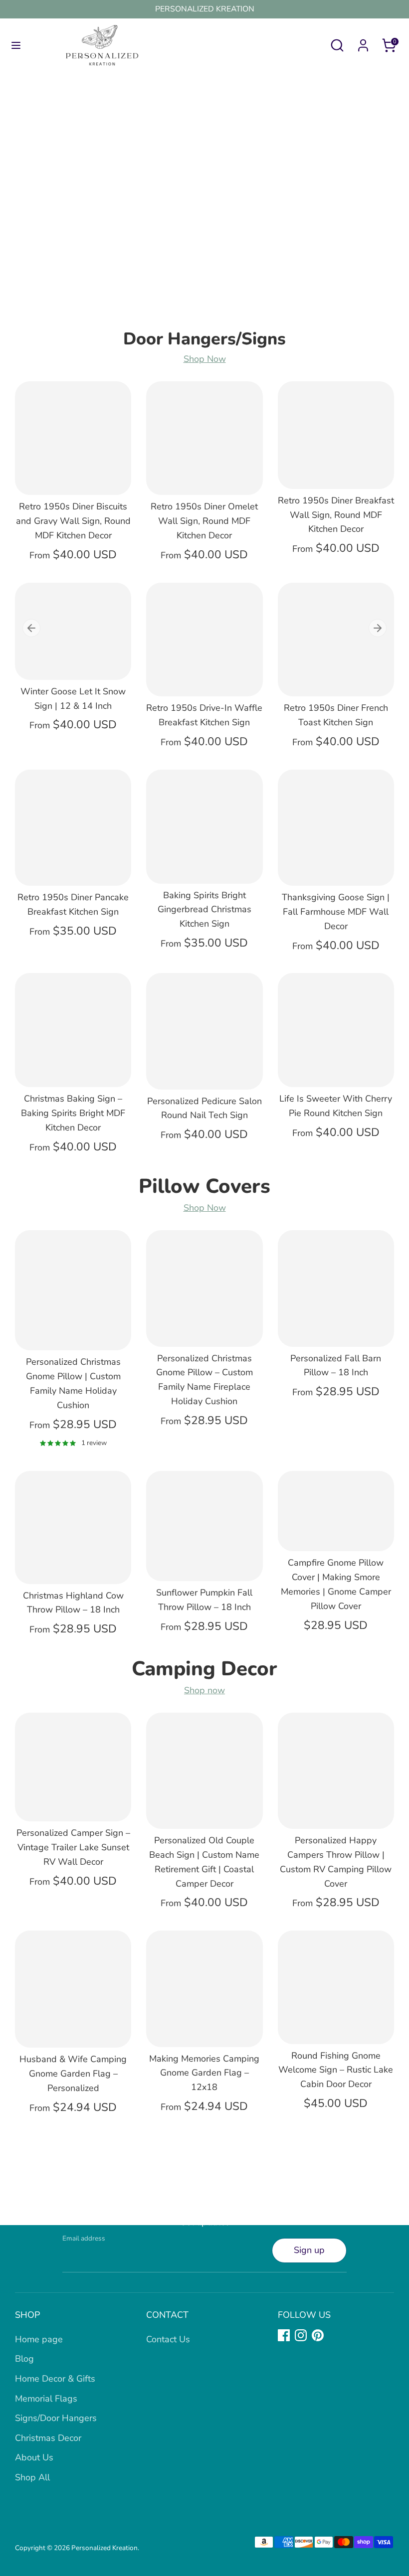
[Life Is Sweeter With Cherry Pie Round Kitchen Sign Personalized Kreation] (336, 1030)
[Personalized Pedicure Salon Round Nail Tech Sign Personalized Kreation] (204, 1031)
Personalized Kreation (104, 2548)
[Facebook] (284, 2335)
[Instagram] (301, 2335)
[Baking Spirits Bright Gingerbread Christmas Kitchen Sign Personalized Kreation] (204, 827)
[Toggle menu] (16, 46)
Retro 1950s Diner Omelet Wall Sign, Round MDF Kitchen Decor (204, 521)
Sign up (309, 2250)
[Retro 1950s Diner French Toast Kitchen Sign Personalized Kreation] (336, 640)
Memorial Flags (46, 2399)
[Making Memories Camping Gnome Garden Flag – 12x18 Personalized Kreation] (204, 1989)
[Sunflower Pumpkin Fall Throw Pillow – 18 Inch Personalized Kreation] (204, 1526)
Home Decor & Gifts (55, 2379)
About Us (34, 2457)
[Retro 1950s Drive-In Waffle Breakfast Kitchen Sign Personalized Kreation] (204, 640)
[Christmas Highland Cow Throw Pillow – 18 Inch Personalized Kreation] (73, 1528)
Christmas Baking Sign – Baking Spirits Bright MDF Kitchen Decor (73, 1113)
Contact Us (168, 2339)
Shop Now (205, 359)
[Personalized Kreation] (204, 208)
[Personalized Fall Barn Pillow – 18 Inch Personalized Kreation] (336, 1288)
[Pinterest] (318, 2335)
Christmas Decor (48, 2438)
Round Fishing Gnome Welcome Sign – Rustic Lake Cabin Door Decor (336, 2070)
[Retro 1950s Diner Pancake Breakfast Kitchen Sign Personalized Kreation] (73, 828)
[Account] (363, 42)
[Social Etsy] (335, 2335)
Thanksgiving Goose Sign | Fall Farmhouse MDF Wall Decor (336, 912)
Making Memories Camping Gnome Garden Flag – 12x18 (204, 2073)
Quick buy (74, 478)
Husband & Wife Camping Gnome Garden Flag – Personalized (73, 2074)
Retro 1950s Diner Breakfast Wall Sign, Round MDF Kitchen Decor (336, 515)
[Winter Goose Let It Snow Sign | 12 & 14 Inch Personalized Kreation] (73, 631)
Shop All (32, 2477)
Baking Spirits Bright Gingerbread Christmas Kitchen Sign (204, 910)
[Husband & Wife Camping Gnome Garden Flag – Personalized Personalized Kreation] (73, 1989)
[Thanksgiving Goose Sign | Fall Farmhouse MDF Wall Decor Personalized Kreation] (336, 828)
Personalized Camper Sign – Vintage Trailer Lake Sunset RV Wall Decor (73, 1847)
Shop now (204, 1690)
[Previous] (31, 628)
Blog (24, 2359)
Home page (39, 2339)
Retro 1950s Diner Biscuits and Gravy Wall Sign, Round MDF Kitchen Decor (73, 521)
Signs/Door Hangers (56, 2418)
